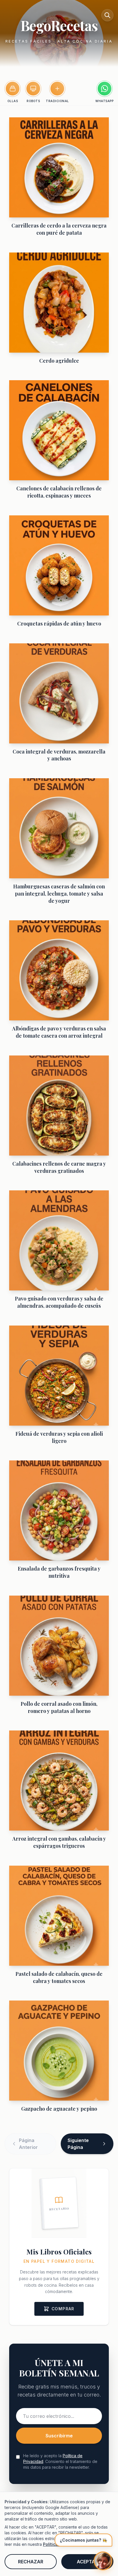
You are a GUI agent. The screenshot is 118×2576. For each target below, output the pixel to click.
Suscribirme (59, 2436)
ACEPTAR (87, 2562)
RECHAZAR (31, 2562)
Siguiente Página (78, 2144)
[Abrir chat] (103, 2561)
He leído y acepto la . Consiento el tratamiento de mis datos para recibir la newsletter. (60, 2461)
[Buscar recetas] (107, 15)
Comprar (63, 2309)
